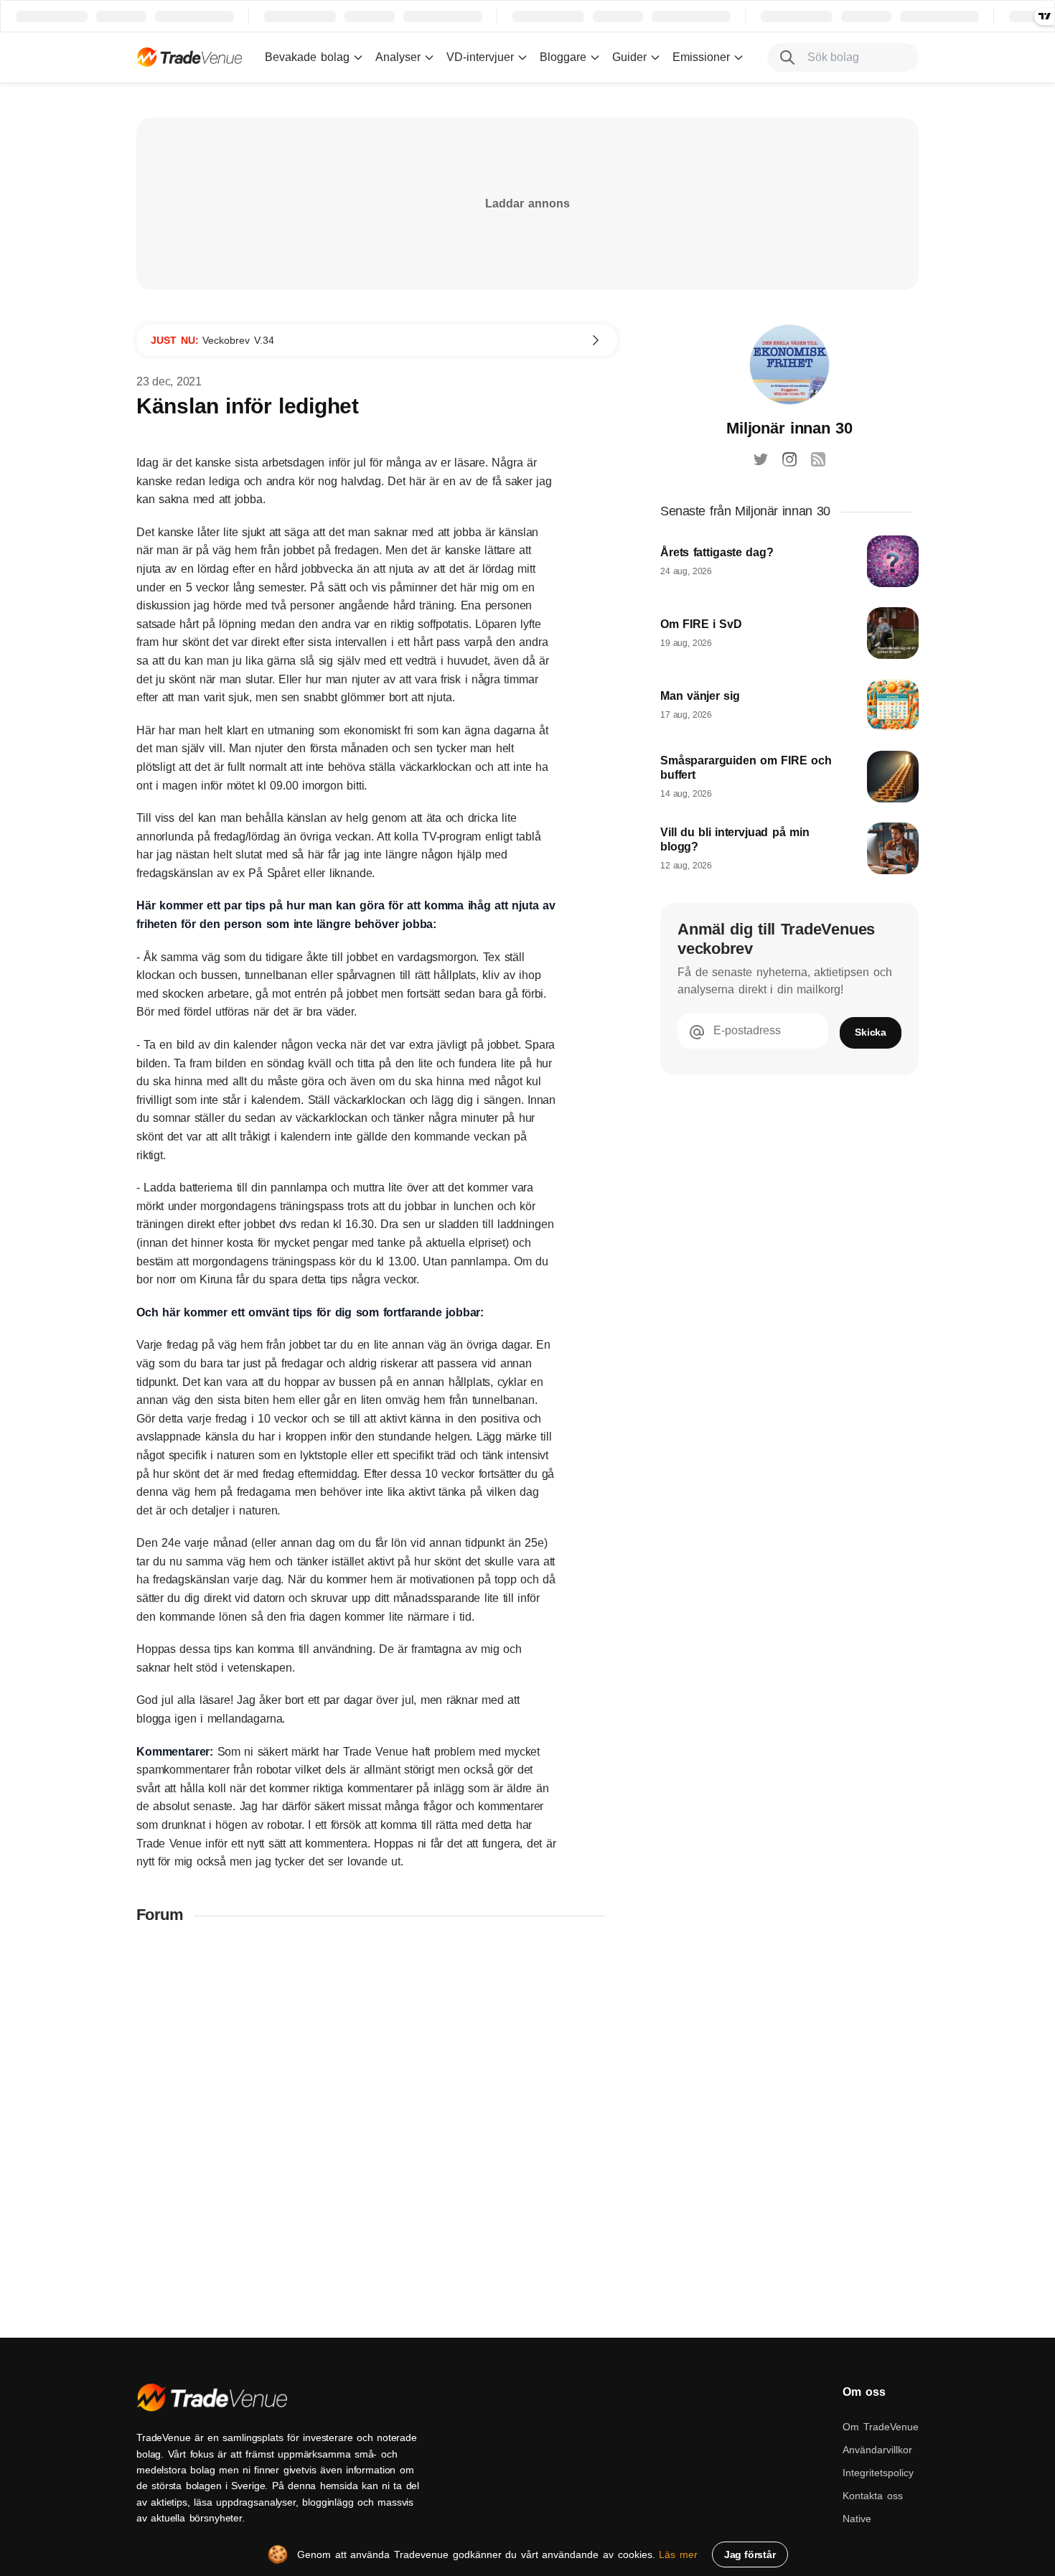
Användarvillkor (877, 2450)
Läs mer (678, 2554)
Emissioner (701, 57)
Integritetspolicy (878, 2473)
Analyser (398, 57)
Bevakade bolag (307, 57)
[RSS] (818, 459)
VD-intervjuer (480, 57)
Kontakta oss (873, 2496)
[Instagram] (789, 459)
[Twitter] (761, 459)
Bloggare (563, 57)
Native (857, 2519)
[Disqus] (377, 2124)
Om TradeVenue (881, 2427)
